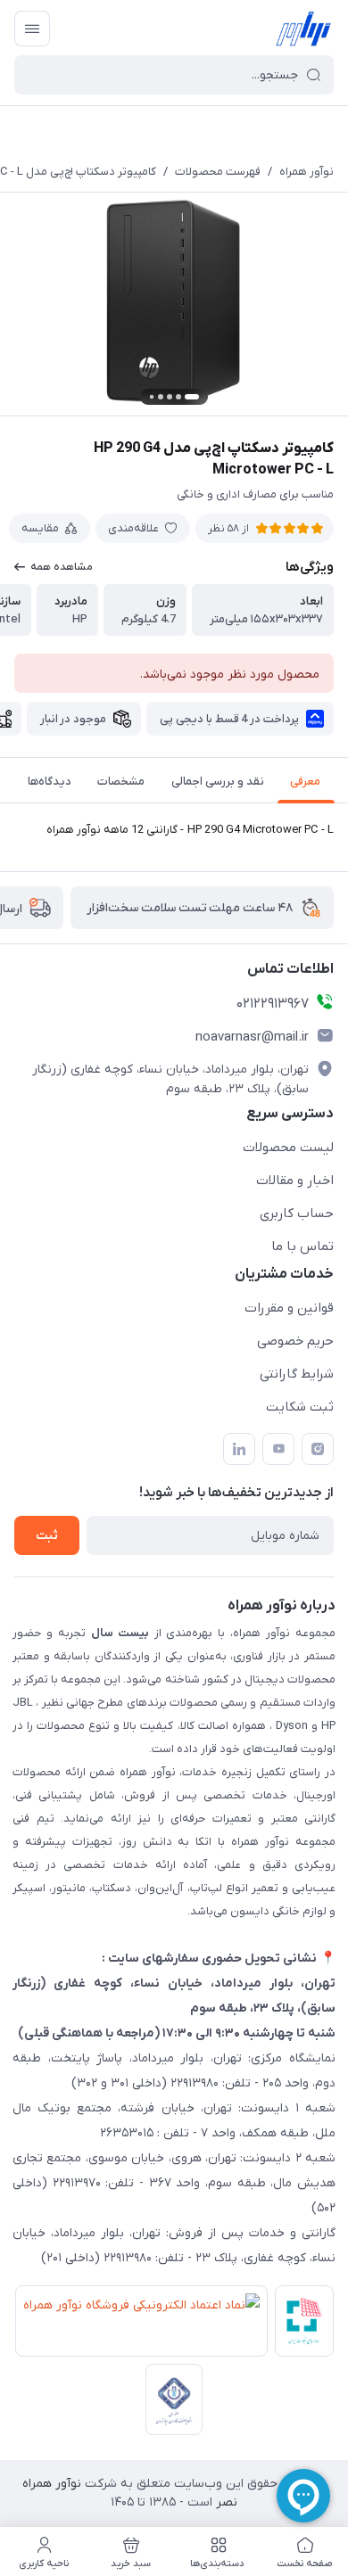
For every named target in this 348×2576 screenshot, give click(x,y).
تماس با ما (302, 1247)
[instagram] (318, 1449)
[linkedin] (239, 1449)
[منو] (32, 29)
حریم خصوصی (295, 1341)
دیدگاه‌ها (50, 782)
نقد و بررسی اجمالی (218, 782)
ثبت (47, 1536)
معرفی (305, 782)
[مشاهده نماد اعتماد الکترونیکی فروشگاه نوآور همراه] (138, 2325)
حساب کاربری (297, 1214)
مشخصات (121, 782)
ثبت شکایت (300, 1407)
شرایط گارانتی (297, 1374)
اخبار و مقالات (295, 1181)
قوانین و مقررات (289, 1308)
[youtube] (278, 1449)
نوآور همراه (307, 172)
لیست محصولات (288, 1148)
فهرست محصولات (218, 172)
